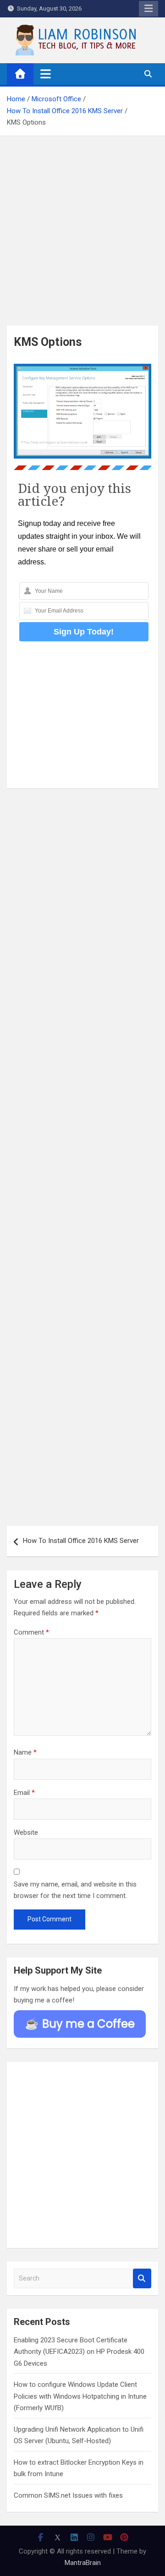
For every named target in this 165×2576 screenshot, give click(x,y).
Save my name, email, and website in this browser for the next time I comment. (75, 1890)
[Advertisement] (82, 236)
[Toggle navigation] (46, 74)
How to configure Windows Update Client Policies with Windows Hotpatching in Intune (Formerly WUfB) (80, 2396)
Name (25, 1752)
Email (24, 1793)
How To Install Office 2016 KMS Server (81, 1541)
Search (142, 2278)
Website (26, 1832)
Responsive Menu (148, 9)
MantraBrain (83, 2563)
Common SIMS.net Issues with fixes (68, 2495)
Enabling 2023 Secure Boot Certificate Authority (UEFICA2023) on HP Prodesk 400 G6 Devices (79, 2352)
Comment (31, 1632)
